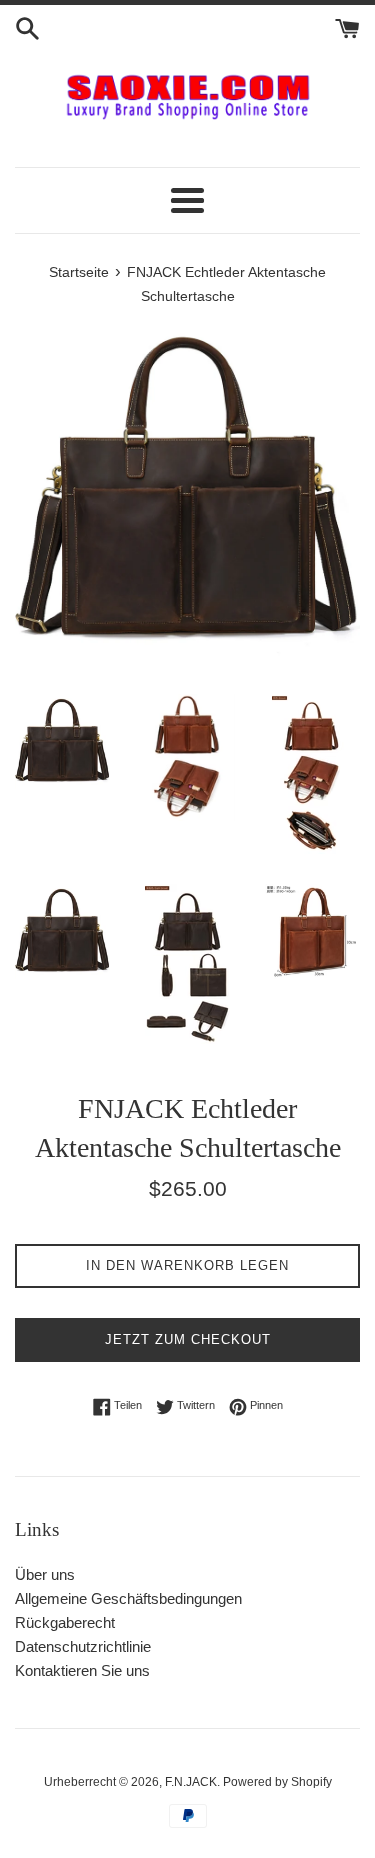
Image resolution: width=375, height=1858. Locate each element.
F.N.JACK (191, 1782)
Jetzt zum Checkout (188, 1339)
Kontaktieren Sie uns (82, 1670)
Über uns (45, 1574)
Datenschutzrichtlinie (83, 1646)
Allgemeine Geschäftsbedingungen (128, 1598)
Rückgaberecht (65, 1622)
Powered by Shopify (277, 1782)
